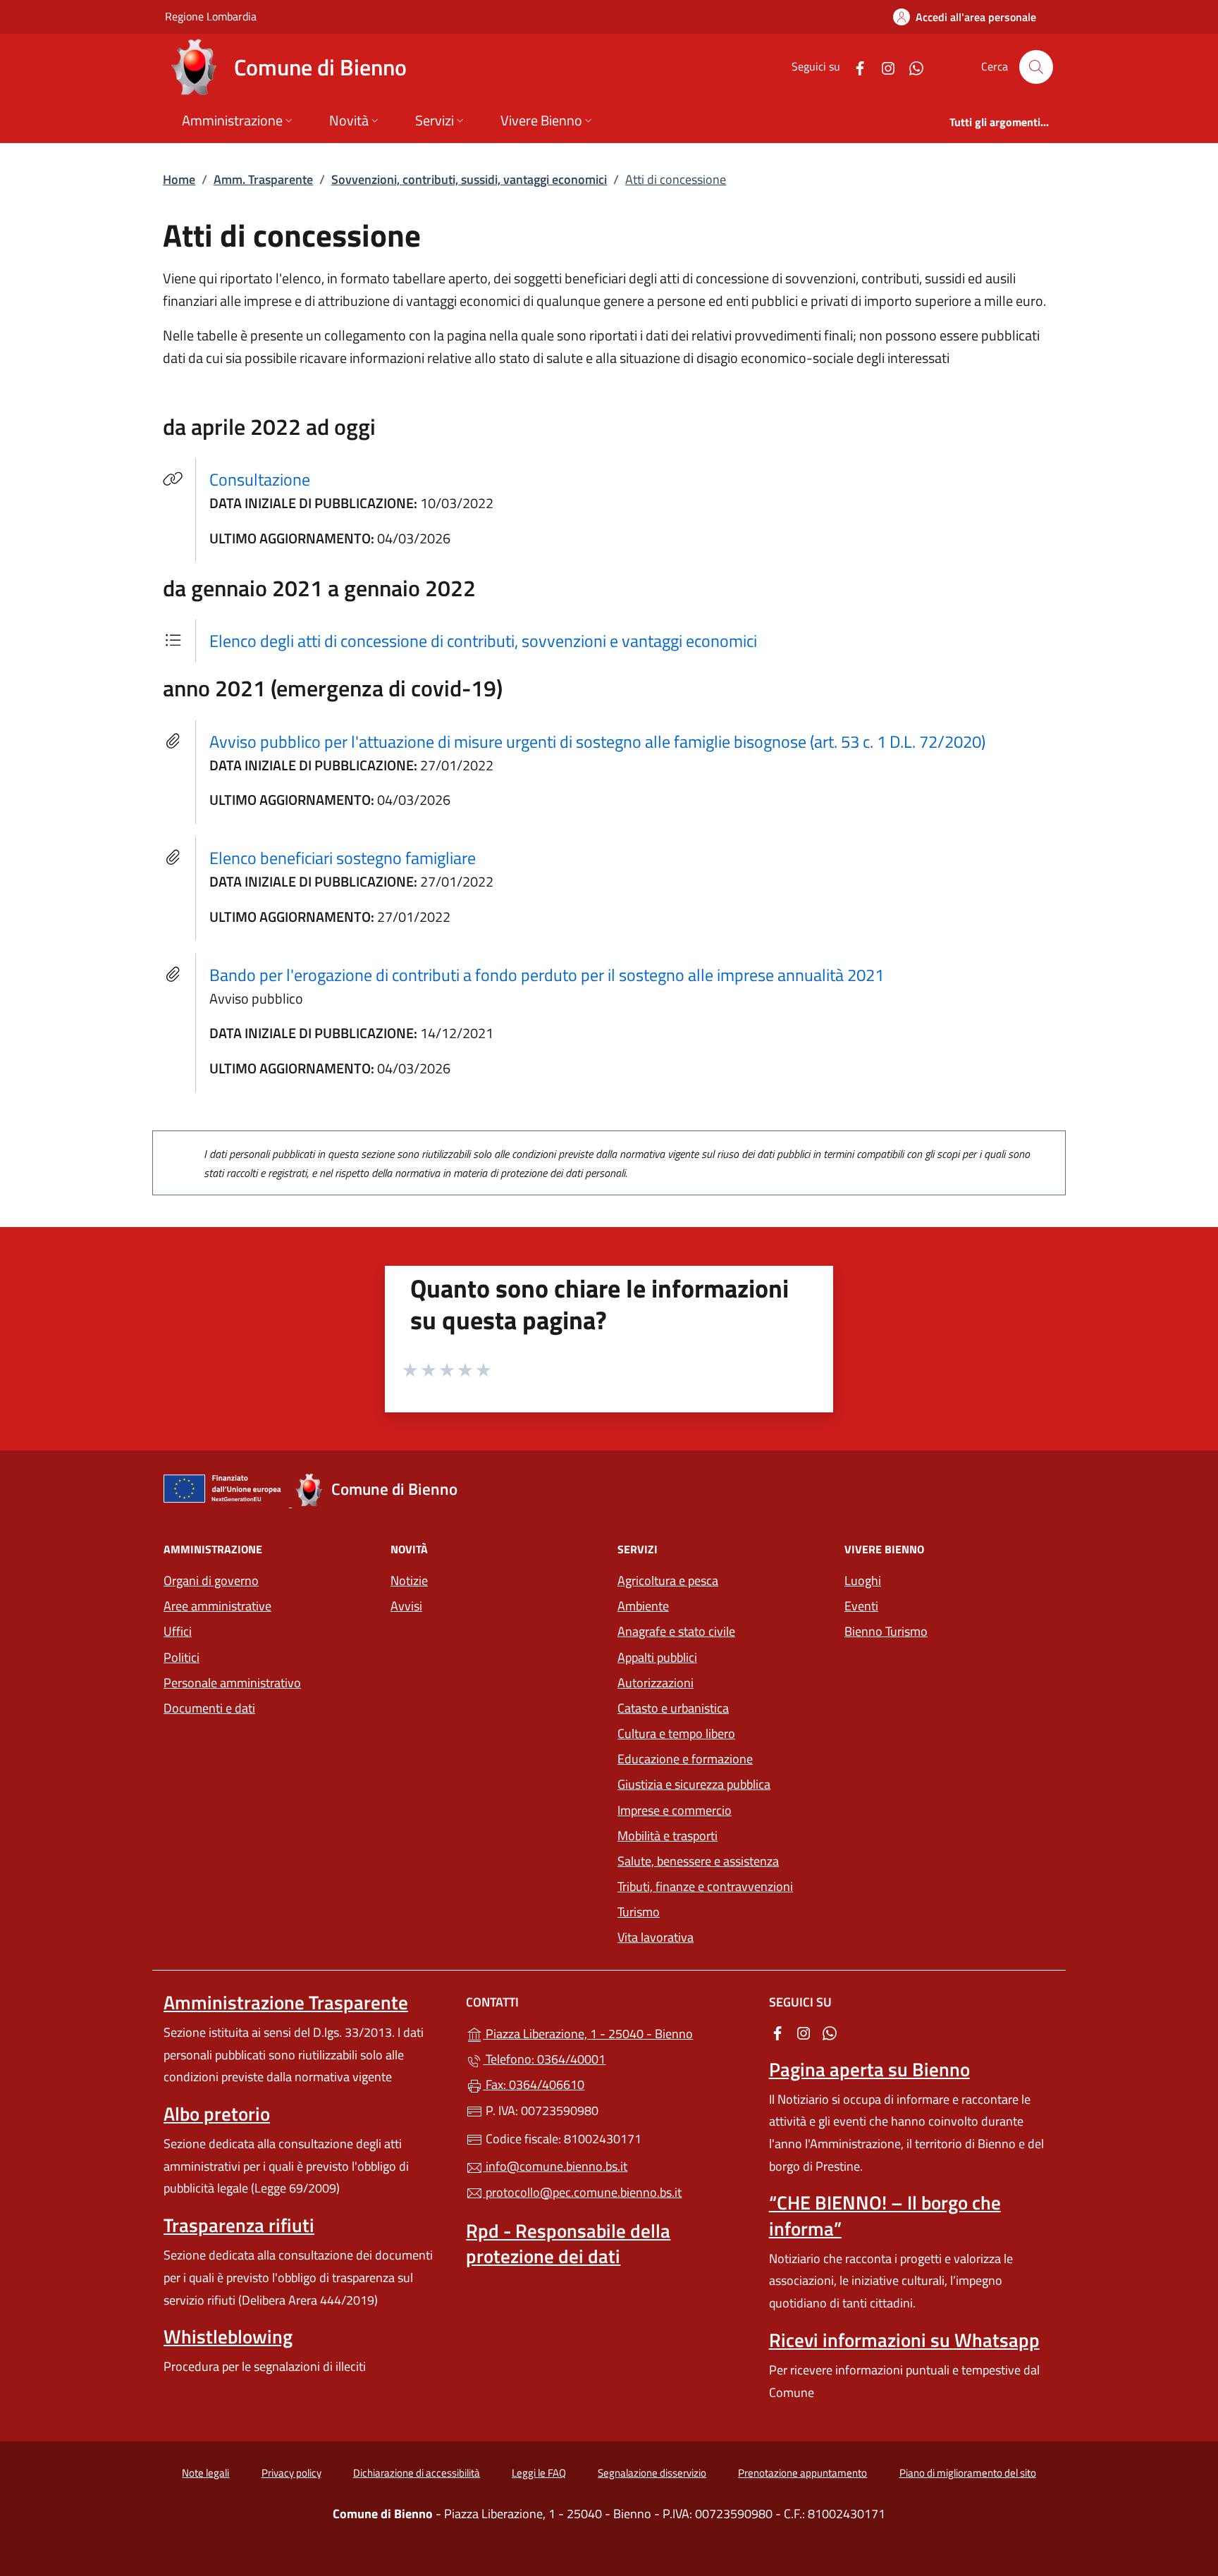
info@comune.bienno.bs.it (555, 2166)
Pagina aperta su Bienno (869, 2069)
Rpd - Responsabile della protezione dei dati (568, 2243)
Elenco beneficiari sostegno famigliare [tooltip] (343, 858)
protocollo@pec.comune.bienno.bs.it (582, 2192)
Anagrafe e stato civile (676, 1631)
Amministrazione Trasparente (286, 2002)
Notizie (409, 1580)
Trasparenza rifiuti (239, 2225)
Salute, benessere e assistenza (698, 1861)
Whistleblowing (228, 2336)
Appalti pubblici (657, 1657)
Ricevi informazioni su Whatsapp (904, 2340)
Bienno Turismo (886, 1631)
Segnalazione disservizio (652, 2473)
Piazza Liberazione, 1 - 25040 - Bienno (617, 2032)
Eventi (861, 1606)
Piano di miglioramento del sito (968, 2473)
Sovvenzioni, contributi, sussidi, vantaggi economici (469, 179)
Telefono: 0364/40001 (544, 2059)
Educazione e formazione (685, 1759)
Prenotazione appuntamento (802, 2473)
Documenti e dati (209, 1708)
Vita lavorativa (656, 1937)
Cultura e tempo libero (676, 1733)
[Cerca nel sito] (1036, 67)
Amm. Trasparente (263, 179)
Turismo (639, 1912)
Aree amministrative (217, 1606)
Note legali (205, 2473)
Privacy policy (291, 2473)
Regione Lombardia (211, 16)
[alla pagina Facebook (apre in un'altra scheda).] (854, 67)
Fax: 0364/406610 (534, 2084)
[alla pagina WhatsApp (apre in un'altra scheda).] (911, 67)
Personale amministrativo (232, 1683)
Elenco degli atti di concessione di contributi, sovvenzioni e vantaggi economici (483, 641)
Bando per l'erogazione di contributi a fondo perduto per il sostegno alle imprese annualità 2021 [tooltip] (547, 975)
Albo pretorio (217, 2114)
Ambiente (643, 1606)
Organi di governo (211, 1580)
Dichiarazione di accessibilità (417, 2473)
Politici (182, 1657)
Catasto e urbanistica (673, 1708)
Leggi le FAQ (539, 2473)
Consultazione (268, 479)
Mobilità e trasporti (668, 1836)
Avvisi (406, 1606)
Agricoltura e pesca (668, 1580)
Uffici (178, 1631)
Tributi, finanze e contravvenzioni (705, 1886)
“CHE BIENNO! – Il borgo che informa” (885, 2215)
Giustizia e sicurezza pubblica (694, 1784)
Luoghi (863, 1580)
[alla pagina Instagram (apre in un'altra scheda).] (882, 67)
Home (179, 179)
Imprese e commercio (675, 1810)
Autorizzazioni (656, 1683)
